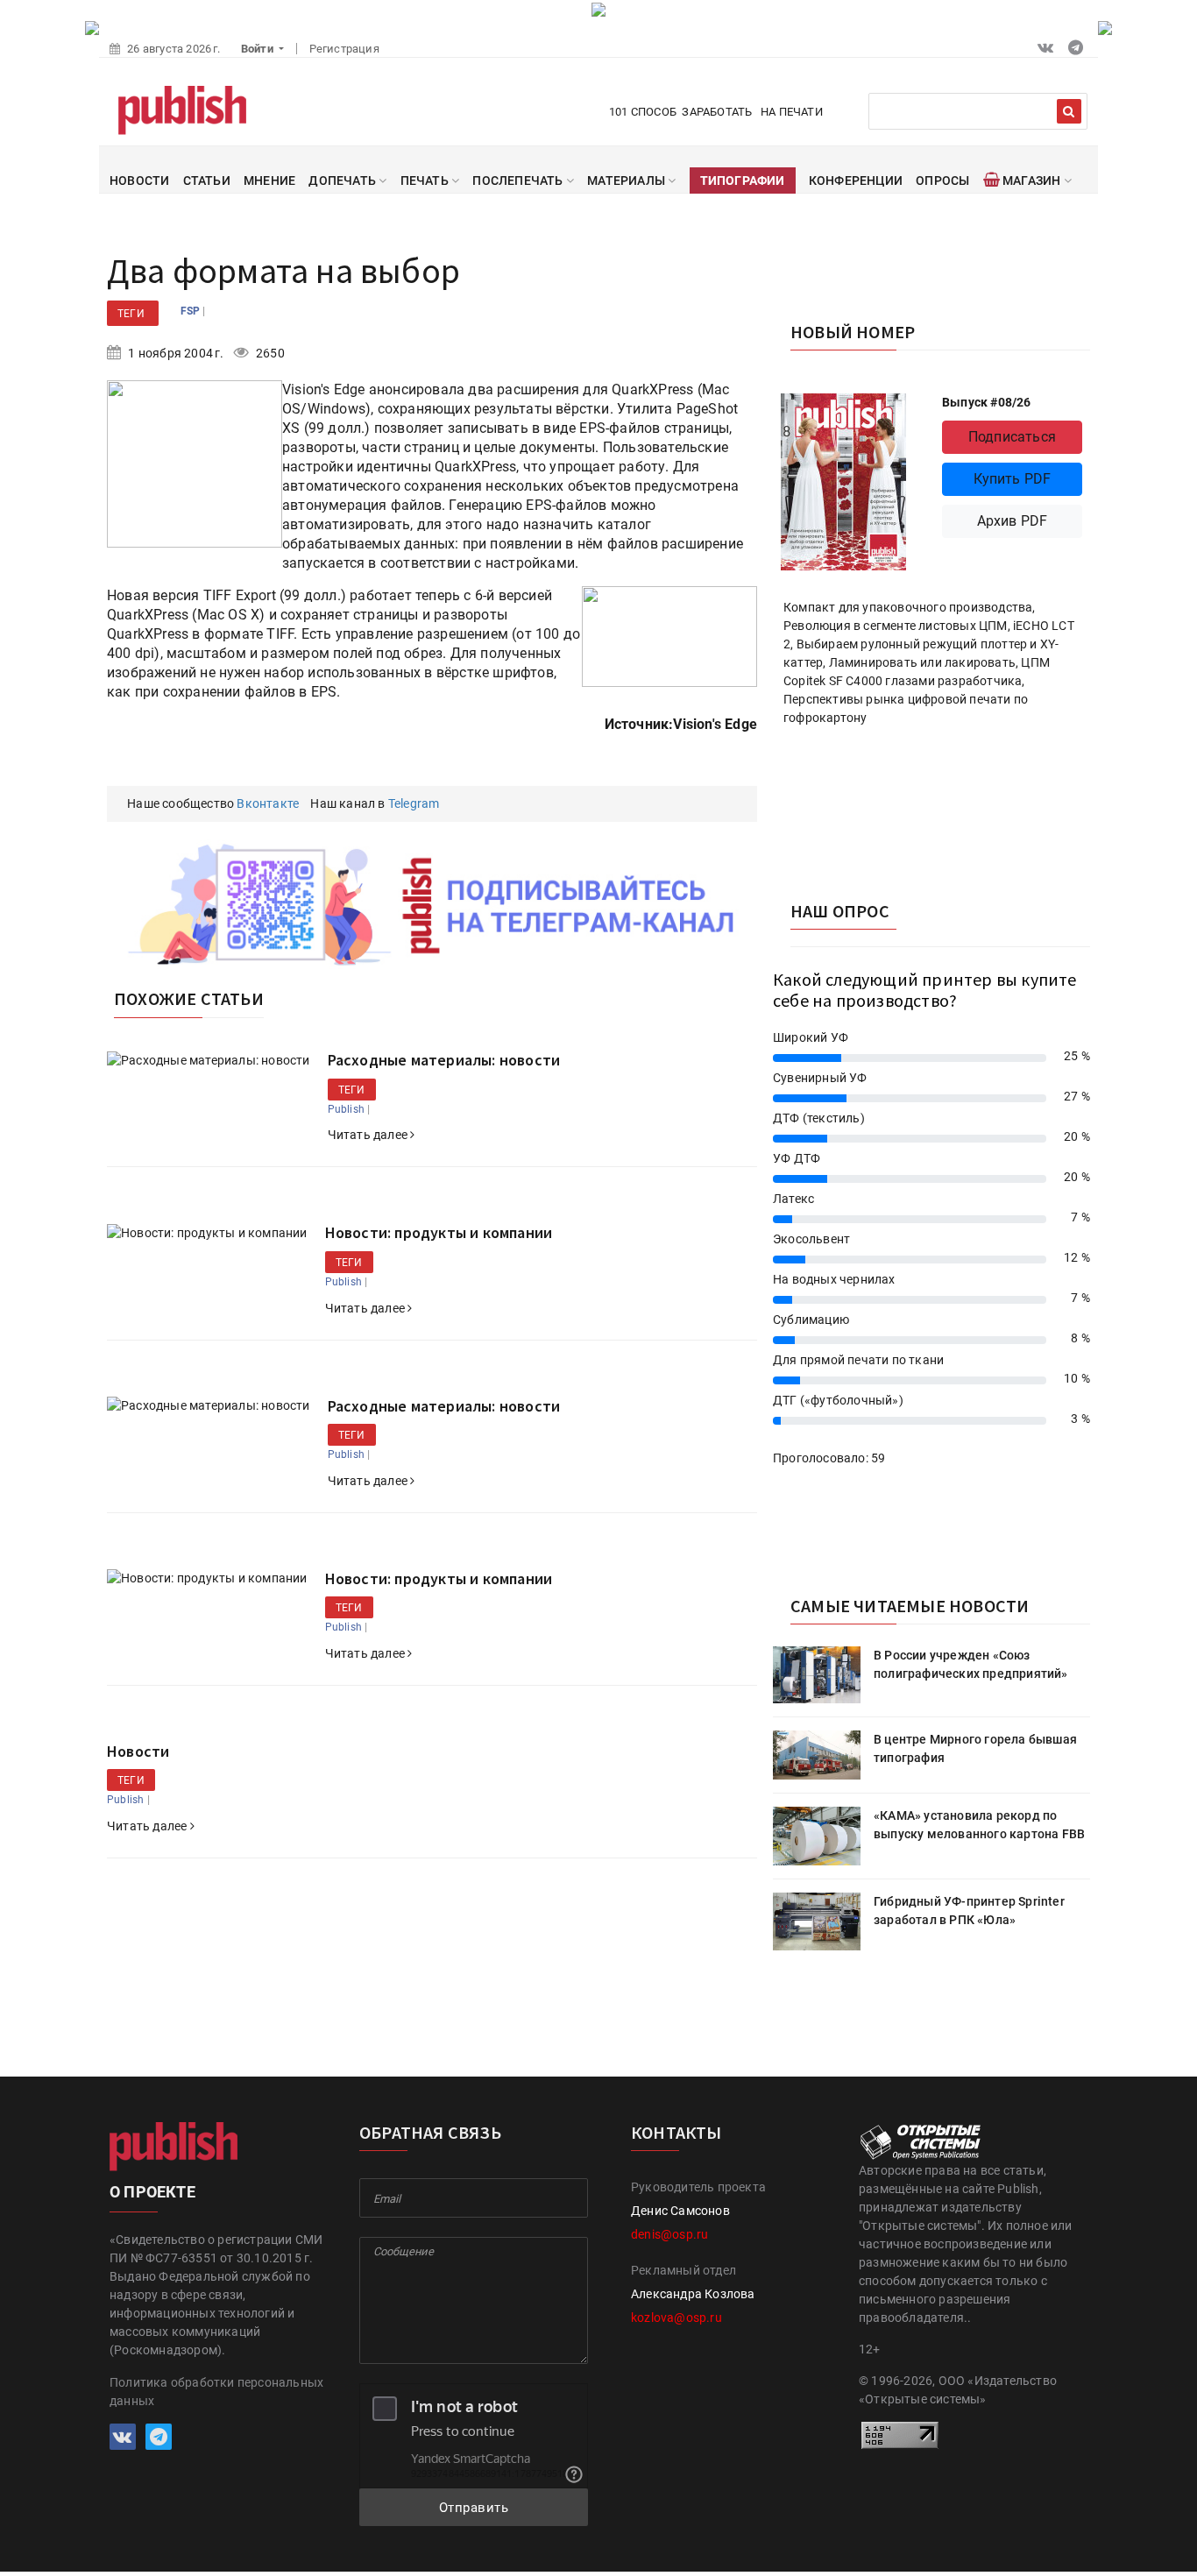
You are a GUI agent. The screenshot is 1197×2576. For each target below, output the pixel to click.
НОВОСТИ (139, 180)
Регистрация (344, 49)
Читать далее (369, 1135)
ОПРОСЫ (942, 180)
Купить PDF (1013, 479)
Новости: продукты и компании (439, 1232)
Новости (138, 1751)
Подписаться (1012, 437)
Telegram (414, 803)
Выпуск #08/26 (987, 402)
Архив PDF (1013, 521)
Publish (346, 1109)
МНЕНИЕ (269, 180)
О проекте (152, 2192)
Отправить (474, 2508)
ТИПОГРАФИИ (743, 180)
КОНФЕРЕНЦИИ (856, 180)
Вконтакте (268, 803)
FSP (192, 311)
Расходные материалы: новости (444, 1060)
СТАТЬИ (207, 180)
